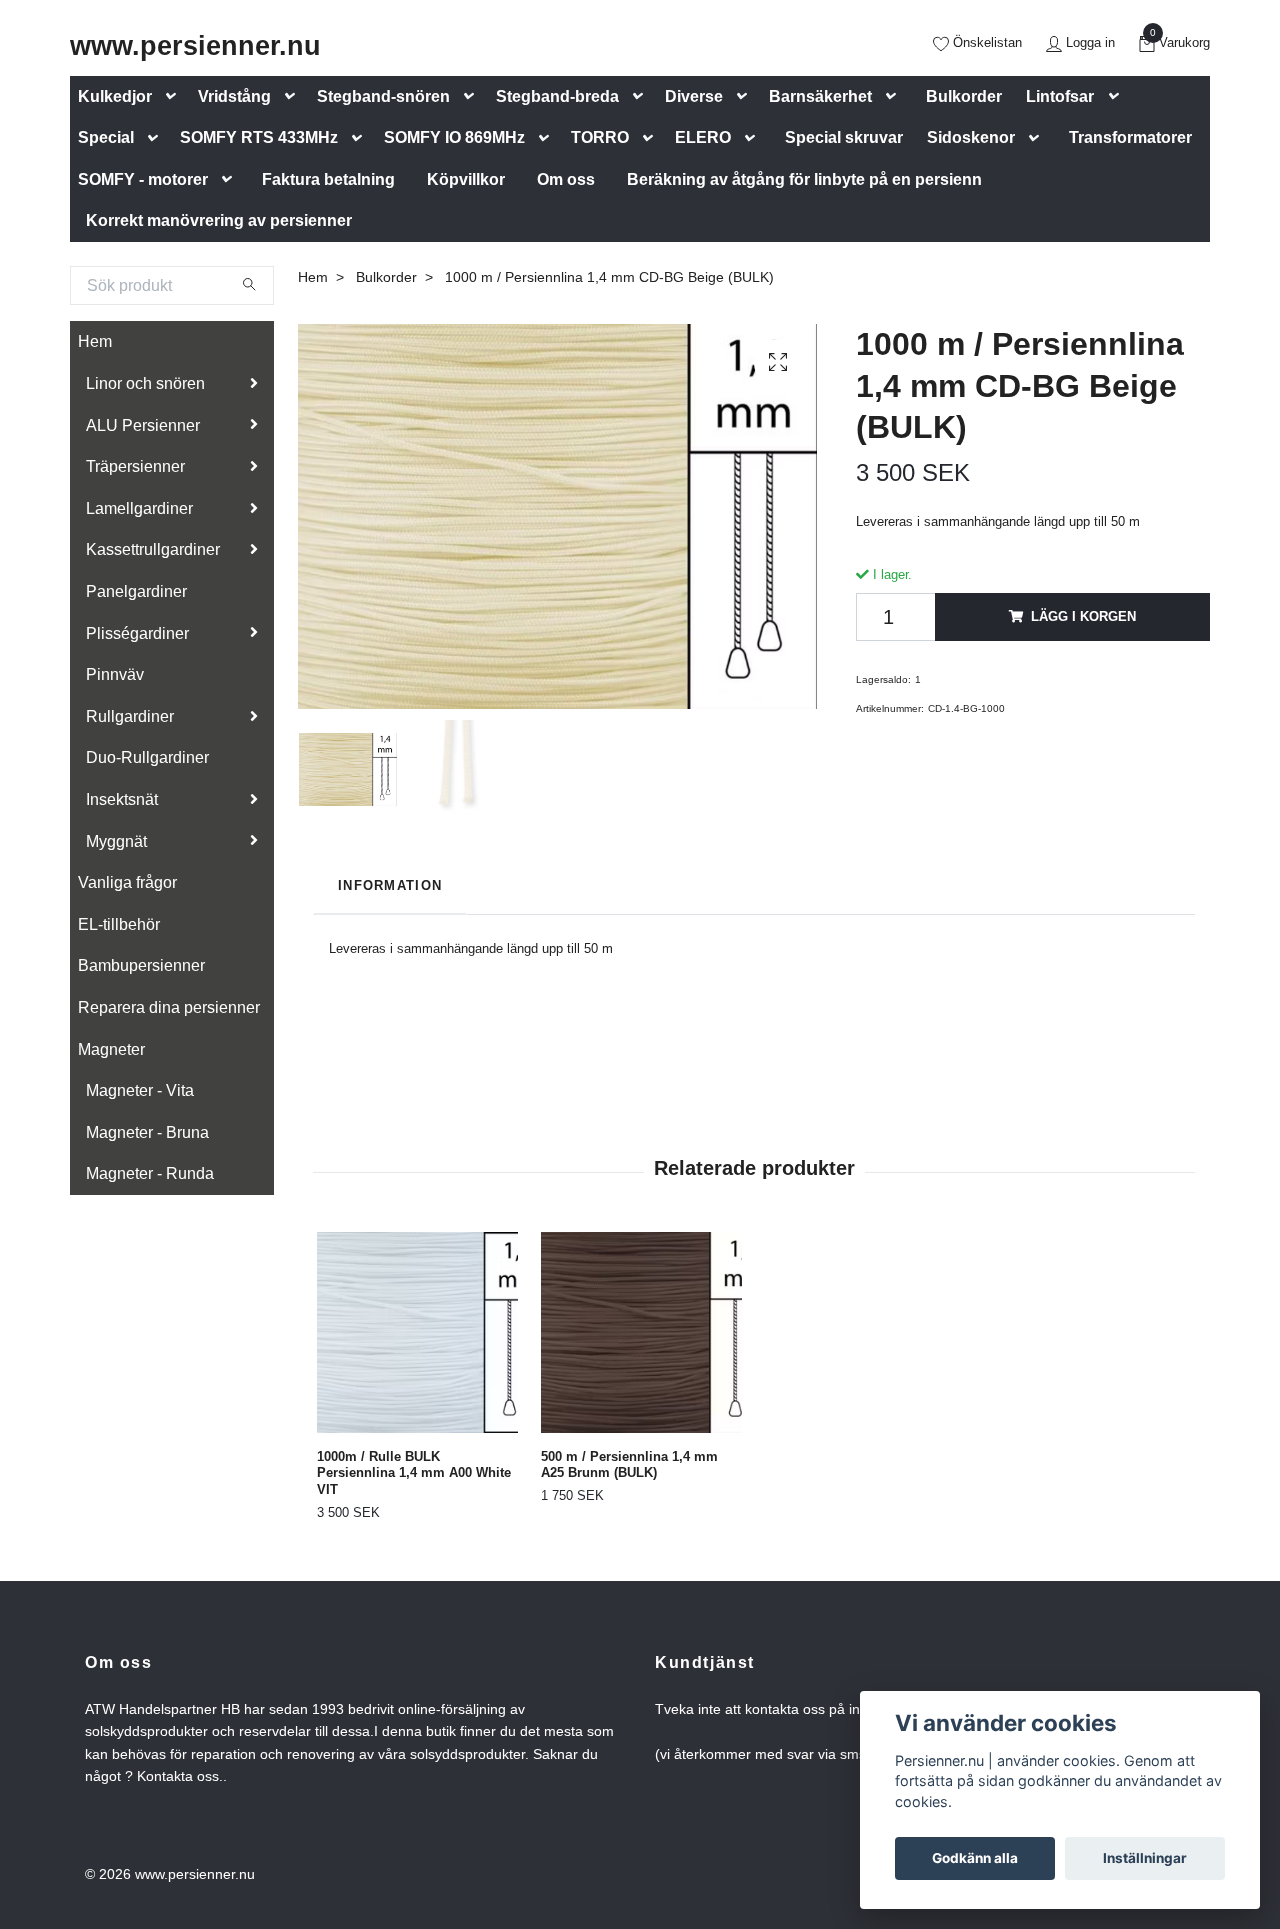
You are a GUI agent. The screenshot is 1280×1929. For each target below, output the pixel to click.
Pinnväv (115, 674)
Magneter (111, 1049)
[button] (175, 96)
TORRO (600, 137)
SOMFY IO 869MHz (454, 137)
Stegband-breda (557, 96)
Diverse (694, 96)
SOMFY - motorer (143, 179)
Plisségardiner (137, 633)
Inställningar (1145, 1858)
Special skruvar (844, 137)
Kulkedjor (115, 96)
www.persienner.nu (195, 45)
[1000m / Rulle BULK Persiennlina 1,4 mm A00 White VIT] (417, 1332)
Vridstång (234, 96)
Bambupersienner (141, 965)
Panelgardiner (136, 591)
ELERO (703, 137)
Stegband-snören (383, 96)
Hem (95, 341)
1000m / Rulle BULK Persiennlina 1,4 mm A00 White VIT (414, 1473)
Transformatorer (1130, 137)
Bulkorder (964, 96)
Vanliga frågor (127, 882)
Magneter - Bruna (147, 1132)
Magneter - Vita (140, 1090)
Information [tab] (390, 885)
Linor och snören (145, 383)
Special (106, 137)
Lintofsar (1060, 96)
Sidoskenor (971, 137)
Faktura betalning (328, 179)
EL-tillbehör (119, 924)
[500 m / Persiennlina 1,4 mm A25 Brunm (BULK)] (641, 1332)
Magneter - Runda (150, 1173)
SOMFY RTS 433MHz (259, 137)
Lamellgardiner (139, 508)
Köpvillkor (466, 179)
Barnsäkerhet (820, 96)
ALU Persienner (143, 425)
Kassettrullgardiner (153, 549)
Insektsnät (122, 799)
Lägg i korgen (1083, 616)
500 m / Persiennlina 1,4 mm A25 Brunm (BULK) (629, 1465)
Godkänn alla (975, 1858)
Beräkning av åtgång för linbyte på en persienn (804, 179)
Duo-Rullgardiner (147, 757)
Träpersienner (135, 466)
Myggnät (116, 841)
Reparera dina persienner (169, 1007)
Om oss (566, 179)
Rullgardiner (130, 716)
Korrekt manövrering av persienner (219, 220)
